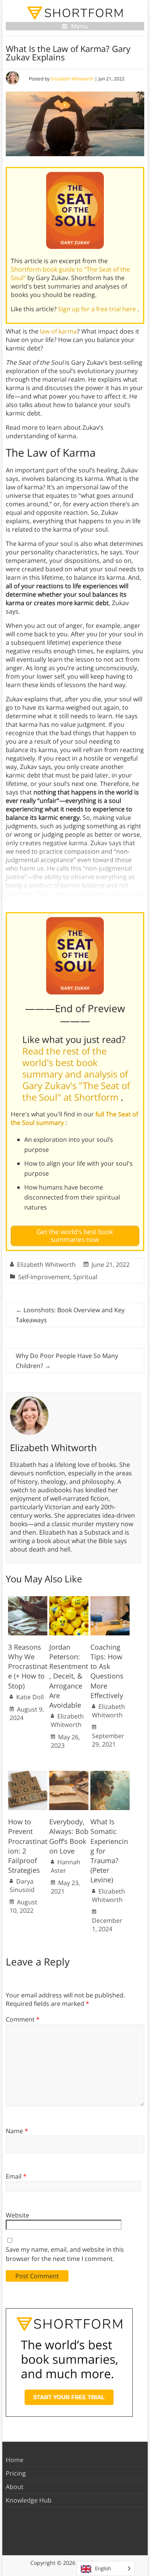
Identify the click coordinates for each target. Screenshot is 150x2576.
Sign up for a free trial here (98, 309)
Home (15, 2460)
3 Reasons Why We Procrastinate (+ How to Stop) (28, 1666)
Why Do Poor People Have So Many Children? (67, 1361)
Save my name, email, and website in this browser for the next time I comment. (65, 2254)
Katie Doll (30, 1697)
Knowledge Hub (29, 2500)
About (15, 2487)
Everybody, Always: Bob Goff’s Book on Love (69, 1836)
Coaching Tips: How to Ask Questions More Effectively (107, 1671)
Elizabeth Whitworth (72, 79)
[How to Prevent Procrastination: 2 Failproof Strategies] (28, 1775)
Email (16, 2176)
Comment (23, 2019)
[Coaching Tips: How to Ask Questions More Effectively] (110, 1600)
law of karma (58, 331)
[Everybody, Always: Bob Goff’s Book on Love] (69, 1775)
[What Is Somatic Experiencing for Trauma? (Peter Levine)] (110, 1775)
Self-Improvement (44, 1277)
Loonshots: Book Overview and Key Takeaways (70, 1315)
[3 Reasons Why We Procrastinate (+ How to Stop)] (28, 1600)
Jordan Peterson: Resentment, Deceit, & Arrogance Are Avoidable (69, 1676)
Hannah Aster (66, 1866)
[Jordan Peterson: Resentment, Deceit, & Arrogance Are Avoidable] (69, 1600)
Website (17, 2215)
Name (17, 2131)
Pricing (16, 2473)
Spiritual (85, 1277)
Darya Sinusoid (22, 1885)
